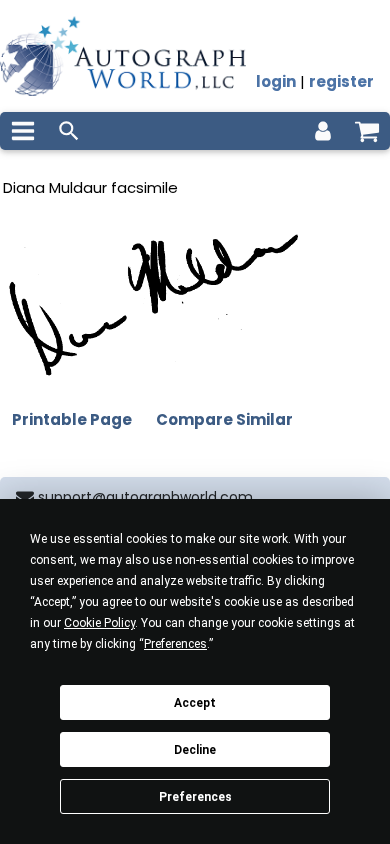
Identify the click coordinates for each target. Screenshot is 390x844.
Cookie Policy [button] (99, 623)
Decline (195, 750)
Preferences (195, 797)
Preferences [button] (175, 644)
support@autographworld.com (145, 497)
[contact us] (25, 498)
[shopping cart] (367, 131)
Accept (195, 703)
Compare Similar (224, 419)
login (276, 81)
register (341, 81)
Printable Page (72, 419)
